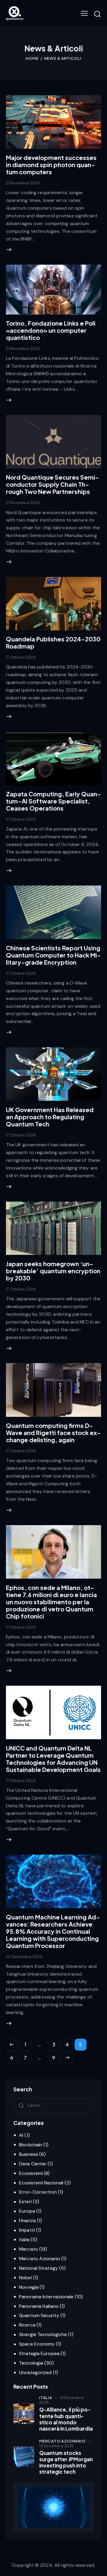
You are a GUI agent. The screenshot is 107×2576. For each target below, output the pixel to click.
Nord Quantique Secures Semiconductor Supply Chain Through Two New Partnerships (52, 484)
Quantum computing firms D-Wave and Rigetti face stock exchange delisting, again (53, 1433)
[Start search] (97, 14)
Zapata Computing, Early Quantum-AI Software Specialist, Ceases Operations (53, 801)
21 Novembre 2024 (23, 183)
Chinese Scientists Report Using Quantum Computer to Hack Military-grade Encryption (53, 955)
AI (21, 2135)
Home (32, 58)
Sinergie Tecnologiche (43, 2334)
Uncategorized (35, 2372)
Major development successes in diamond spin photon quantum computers (51, 165)
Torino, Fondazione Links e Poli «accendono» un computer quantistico (51, 330)
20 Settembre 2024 (24, 1957)
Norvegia (29, 2287)
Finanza (27, 2221)
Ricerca (27, 2325)
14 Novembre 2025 (62, 2400)
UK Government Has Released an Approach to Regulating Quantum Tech (50, 1117)
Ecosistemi (31, 2173)
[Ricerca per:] (53, 2105)
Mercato (29, 2249)
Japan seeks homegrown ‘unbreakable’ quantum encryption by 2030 (53, 1271)
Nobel (25, 2278)
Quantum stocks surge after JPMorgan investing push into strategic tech (66, 2463)
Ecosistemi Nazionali (41, 2183)
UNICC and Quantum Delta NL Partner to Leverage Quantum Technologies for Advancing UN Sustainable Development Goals (53, 1759)
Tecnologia (31, 2363)
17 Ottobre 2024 (21, 657)
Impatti (27, 2230)
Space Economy (37, 2344)
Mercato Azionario (40, 2259)
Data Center (33, 2164)
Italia (24, 2240)
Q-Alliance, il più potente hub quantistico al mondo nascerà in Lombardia (66, 2419)
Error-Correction (38, 2192)
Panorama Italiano (39, 2306)
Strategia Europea (39, 2353)
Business (29, 2154)
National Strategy (38, 2268)
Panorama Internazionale (46, 2297)
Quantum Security (39, 2315)
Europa (27, 2211)
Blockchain (31, 2145)
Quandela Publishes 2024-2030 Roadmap (53, 642)
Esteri (25, 2201)
